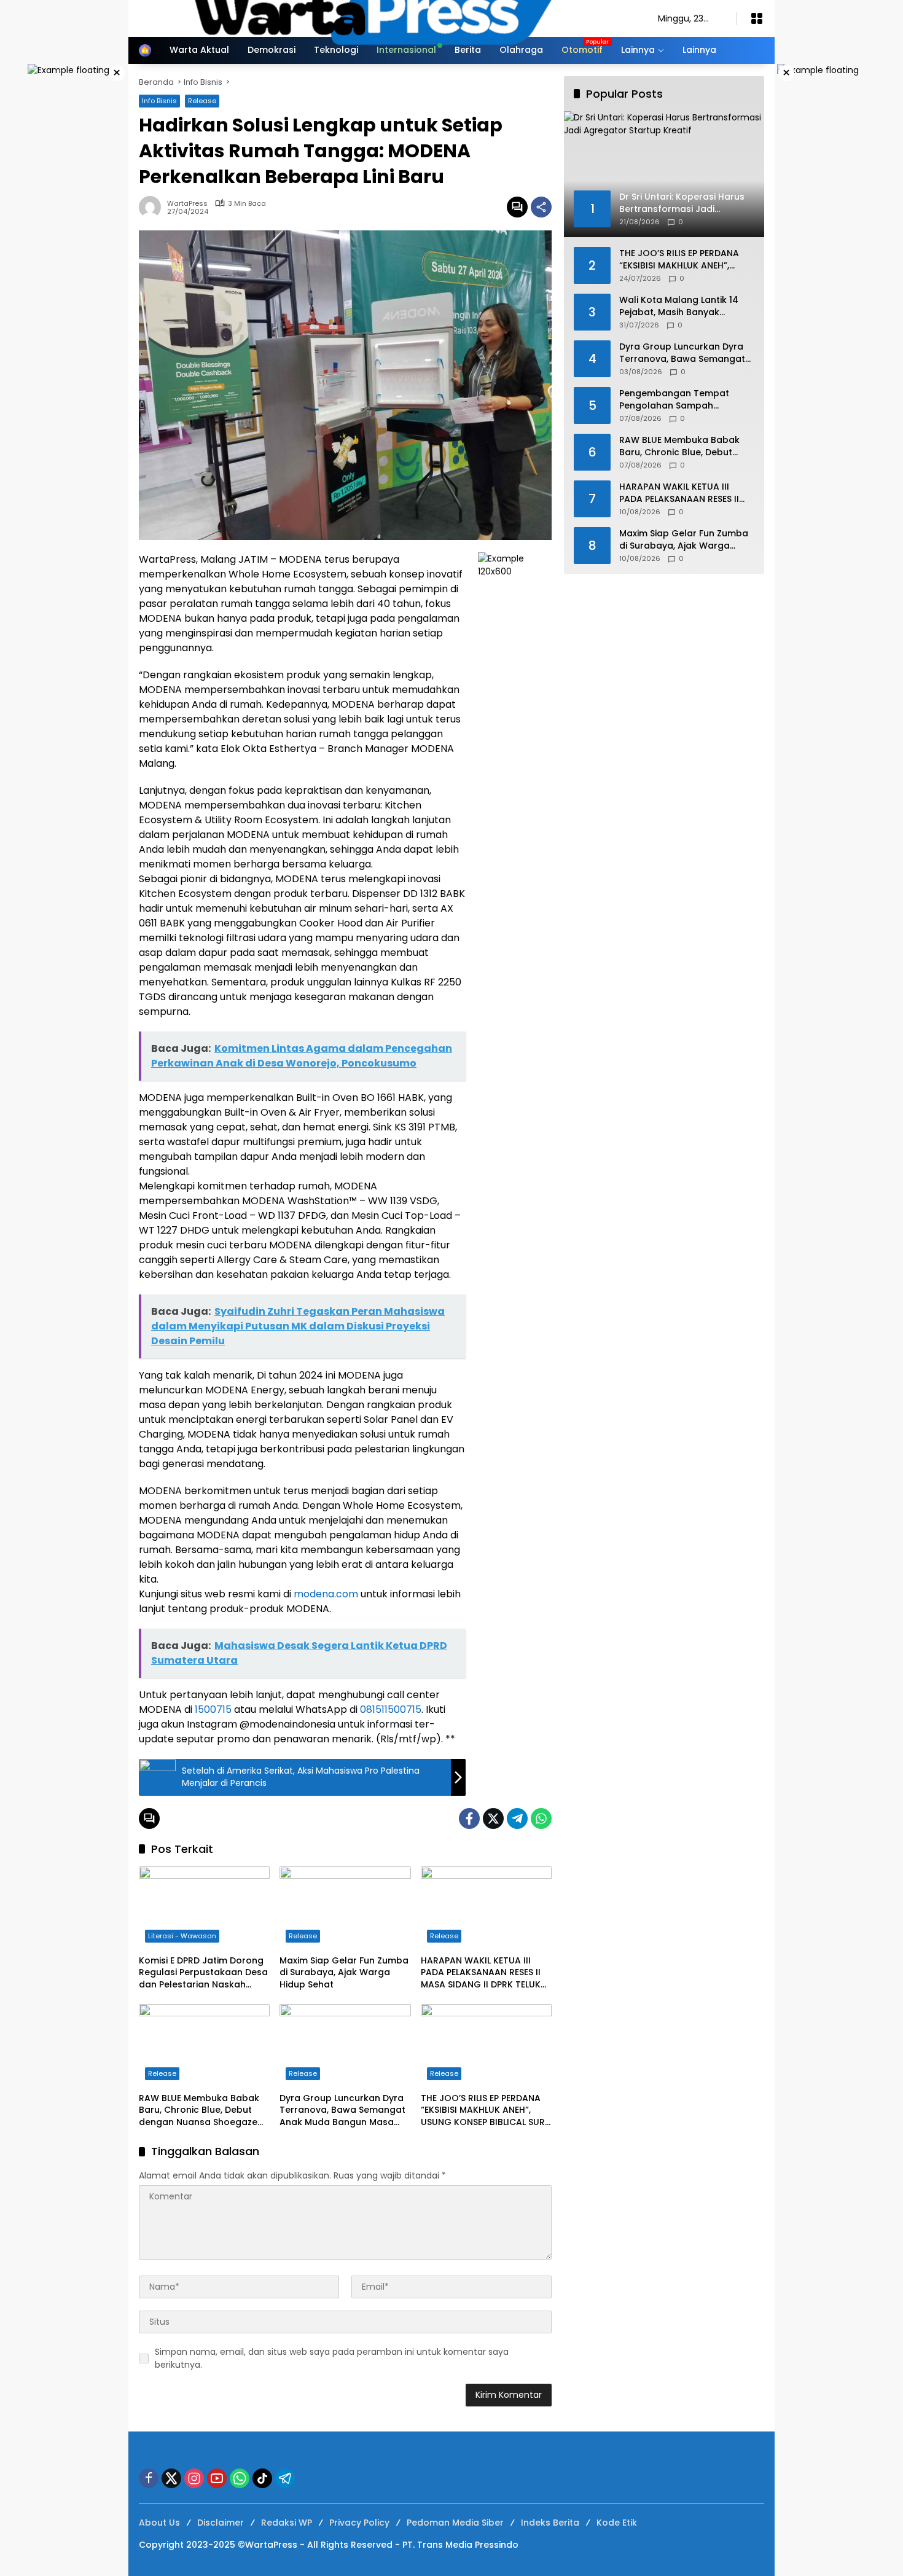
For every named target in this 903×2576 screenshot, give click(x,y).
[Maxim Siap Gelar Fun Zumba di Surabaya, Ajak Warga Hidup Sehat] (345, 1908)
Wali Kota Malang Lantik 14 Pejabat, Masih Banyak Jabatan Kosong (679, 306)
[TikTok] (262, 2478)
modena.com (326, 1594)
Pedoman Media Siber (455, 2523)
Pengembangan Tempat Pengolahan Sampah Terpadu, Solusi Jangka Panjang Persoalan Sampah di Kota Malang (686, 400)
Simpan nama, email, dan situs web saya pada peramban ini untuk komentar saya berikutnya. (332, 2358)
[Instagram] (194, 2478)
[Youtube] (217, 2478)
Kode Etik (617, 2523)
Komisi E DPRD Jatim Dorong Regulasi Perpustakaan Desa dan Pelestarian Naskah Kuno (203, 1973)
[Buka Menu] (757, 18)
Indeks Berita (550, 2523)
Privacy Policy (359, 2523)
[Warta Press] (386, 18)
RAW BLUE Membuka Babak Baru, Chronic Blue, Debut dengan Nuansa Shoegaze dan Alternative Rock (199, 2111)
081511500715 (391, 1709)
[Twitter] (493, 1818)
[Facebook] (469, 1818)
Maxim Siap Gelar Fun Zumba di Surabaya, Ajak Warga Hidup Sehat (344, 1973)
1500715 (213, 1709)
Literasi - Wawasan (182, 1936)
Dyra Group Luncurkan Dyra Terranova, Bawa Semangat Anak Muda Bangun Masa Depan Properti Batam (342, 2111)
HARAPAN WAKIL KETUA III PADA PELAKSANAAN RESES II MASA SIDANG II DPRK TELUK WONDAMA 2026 (481, 1973)
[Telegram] (517, 1818)
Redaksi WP (287, 2523)
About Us (159, 2523)
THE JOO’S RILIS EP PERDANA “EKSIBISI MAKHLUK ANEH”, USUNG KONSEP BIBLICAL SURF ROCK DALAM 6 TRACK (485, 2111)
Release (303, 1936)
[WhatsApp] (541, 1818)
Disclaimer (221, 2523)
